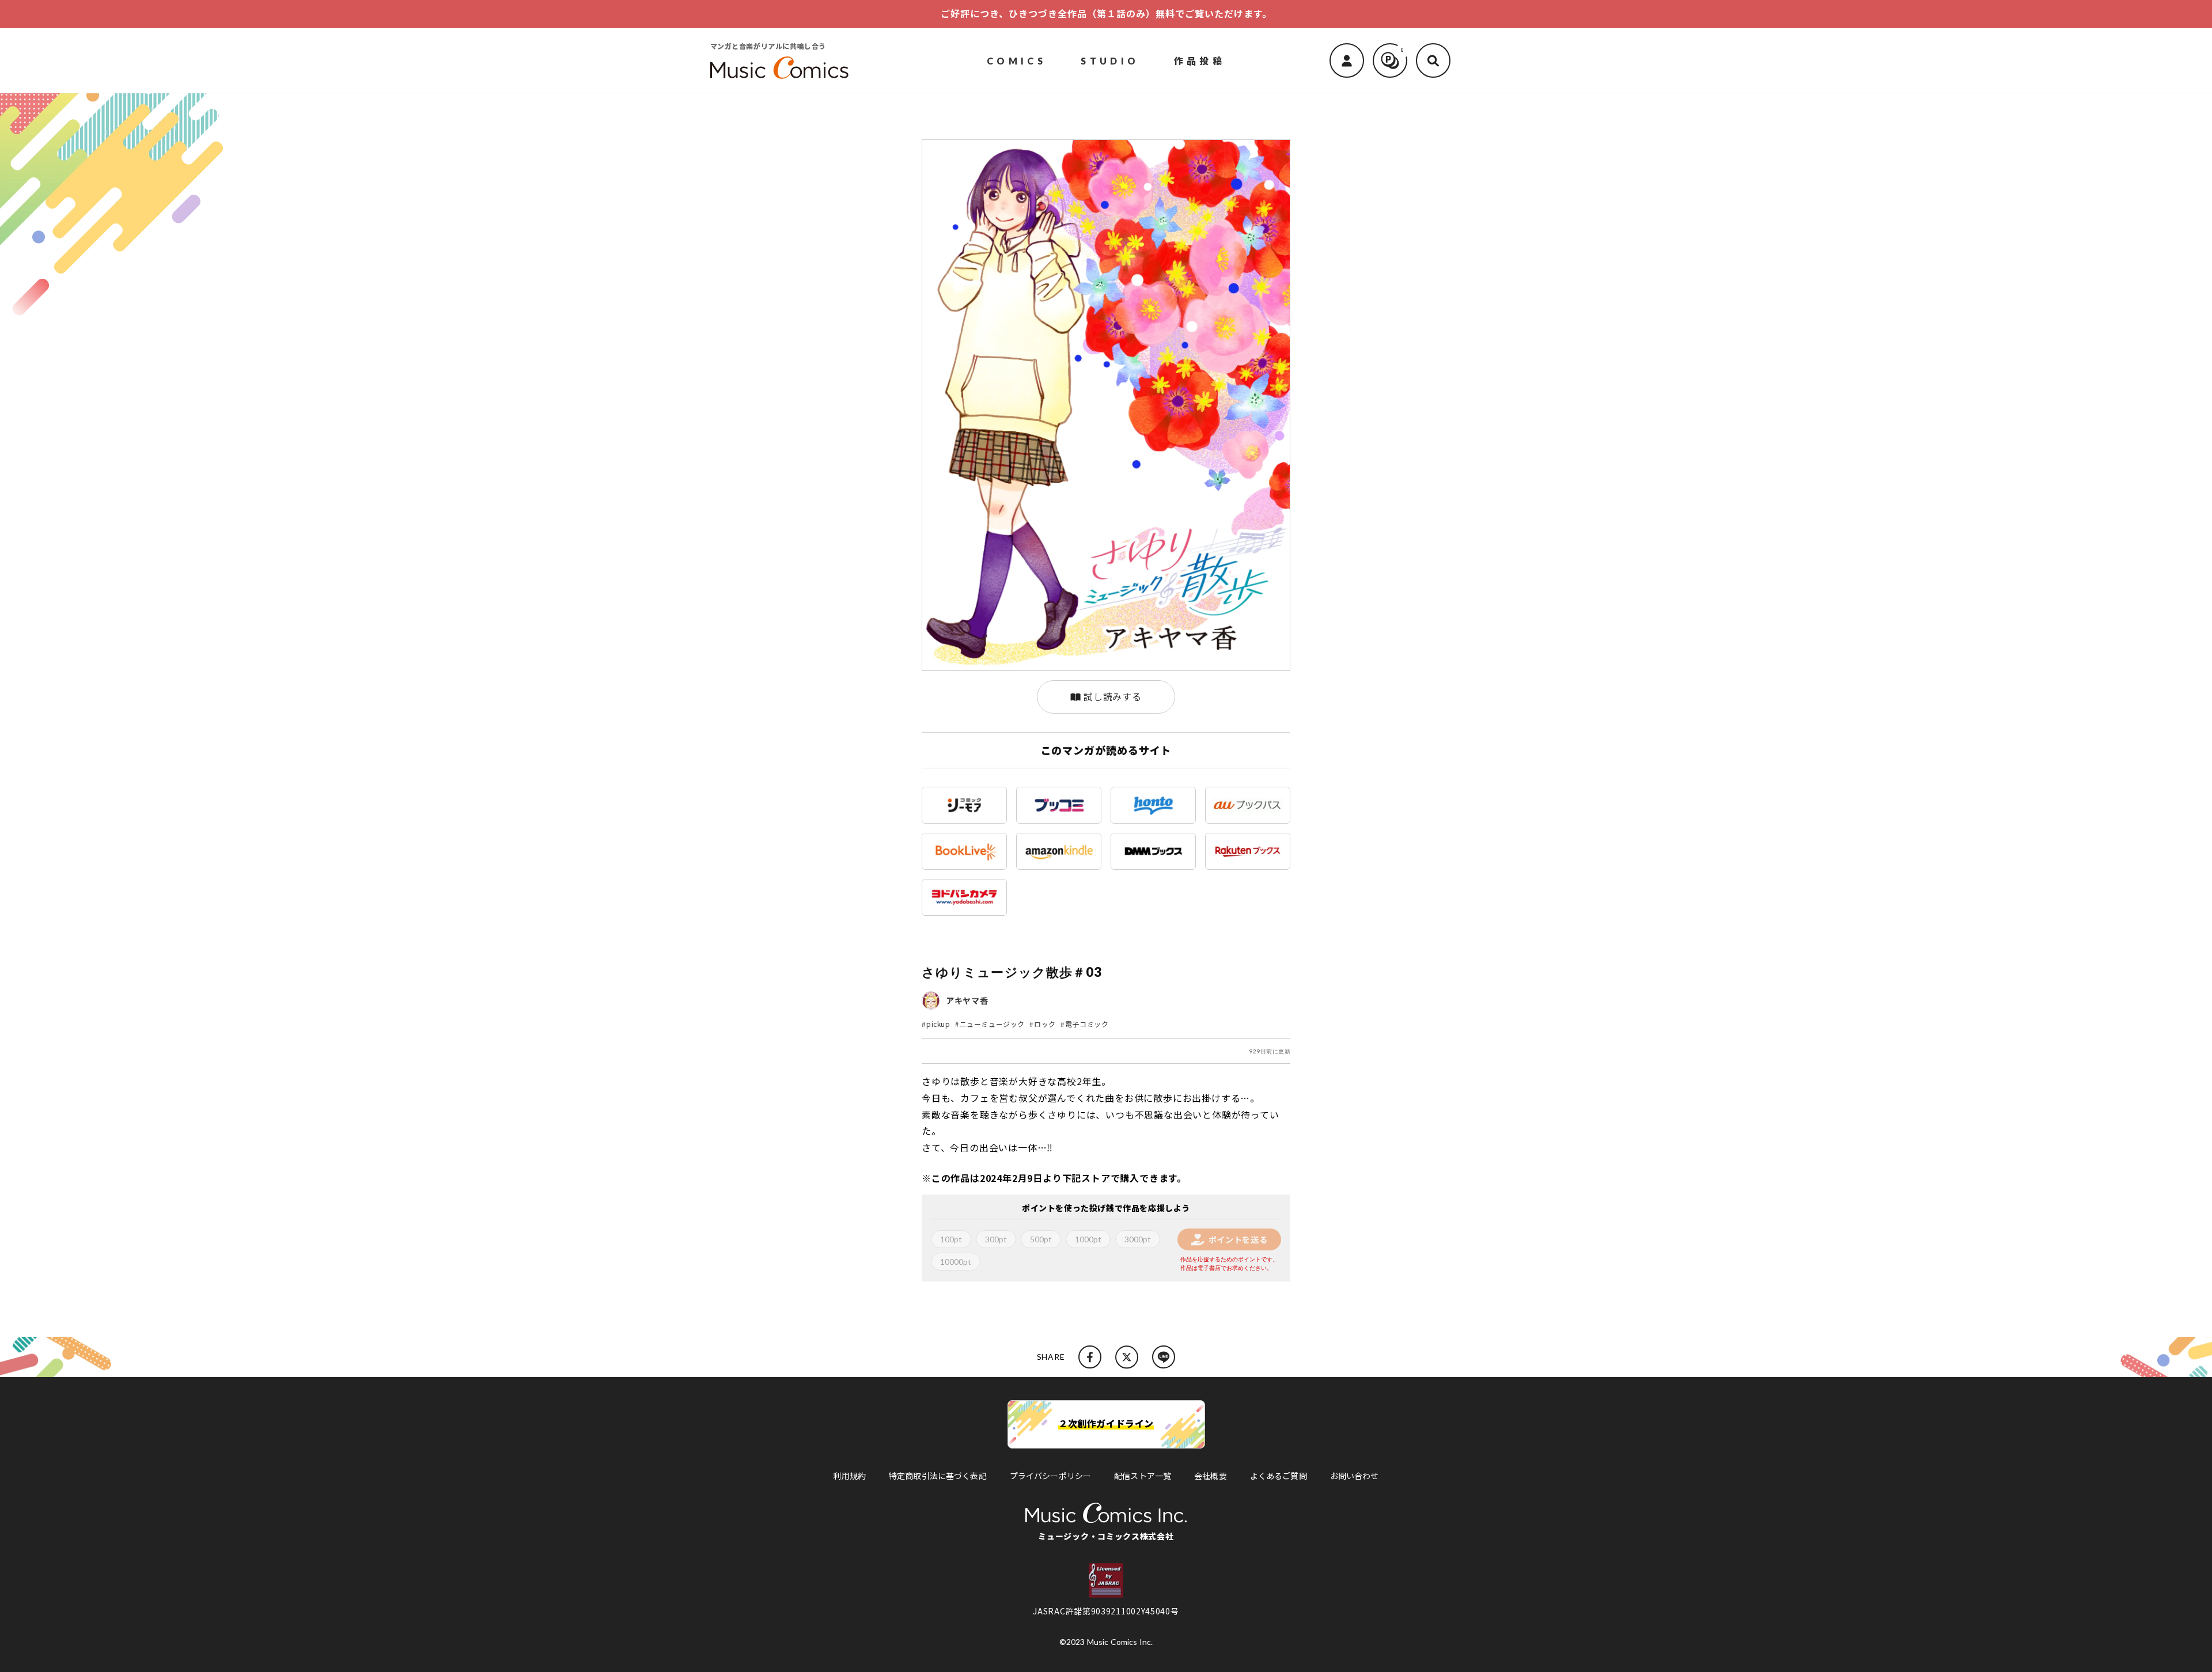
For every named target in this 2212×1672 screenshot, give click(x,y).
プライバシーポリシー (1050, 1476)
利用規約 (849, 1476)
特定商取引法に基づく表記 (938, 1476)
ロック (1045, 1024)
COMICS (1016, 60)
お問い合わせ (1355, 1476)
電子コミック (1087, 1024)
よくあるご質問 (1279, 1476)
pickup (938, 1024)
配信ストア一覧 (1143, 1476)
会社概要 (1211, 1476)
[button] (1433, 60)
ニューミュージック (992, 1024)
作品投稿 (1200, 60)
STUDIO (1110, 60)
